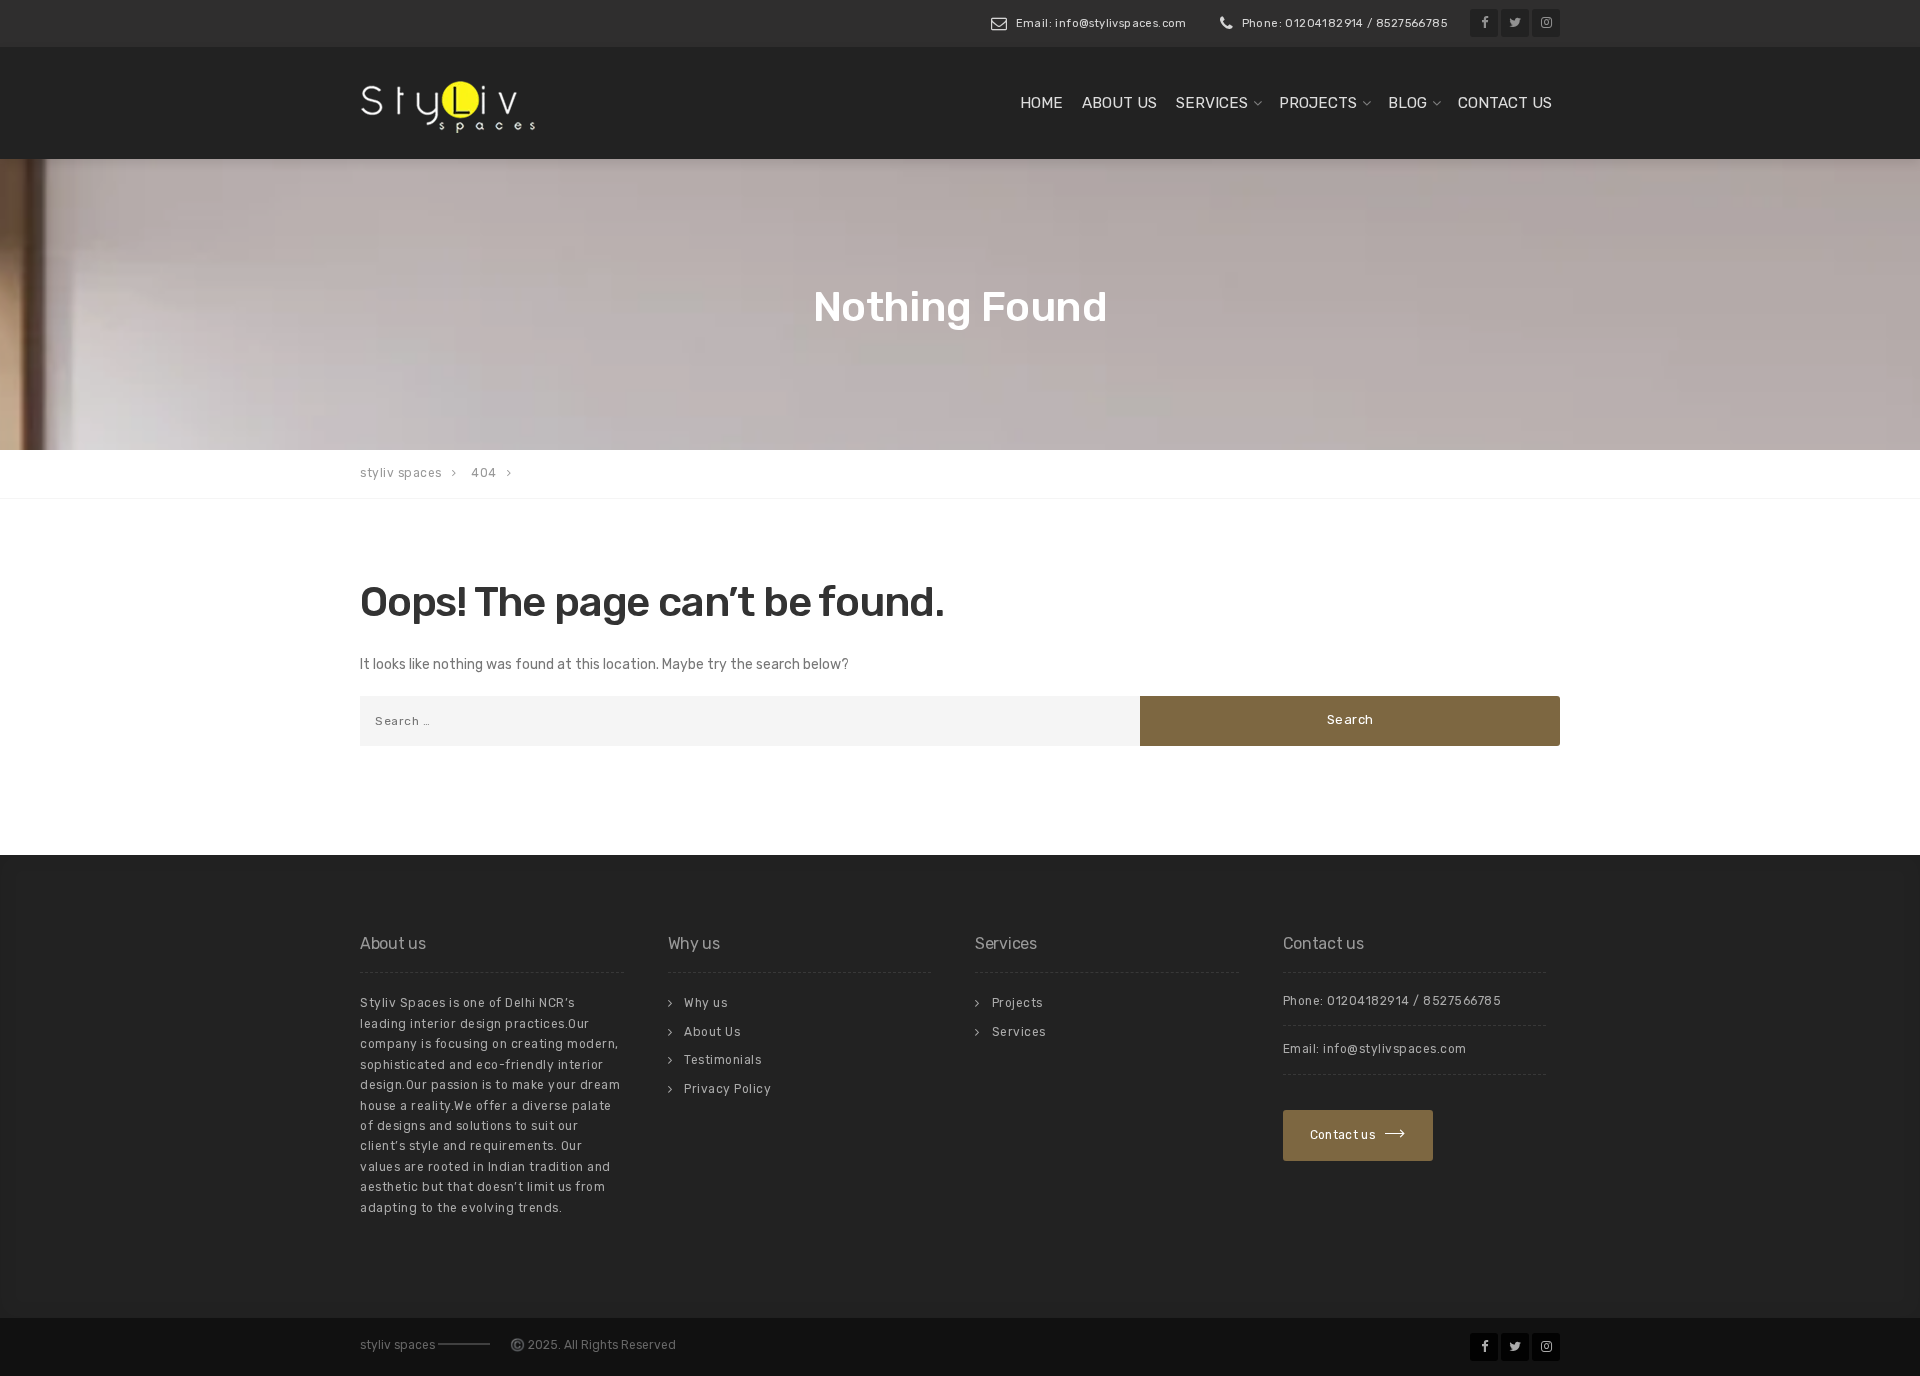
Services (1212, 103)
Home (1041, 103)
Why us (705, 1003)
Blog (1407, 103)
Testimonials (722, 1060)
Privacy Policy (727, 1089)
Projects (1318, 103)
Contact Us (1505, 103)
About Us (1119, 103)
